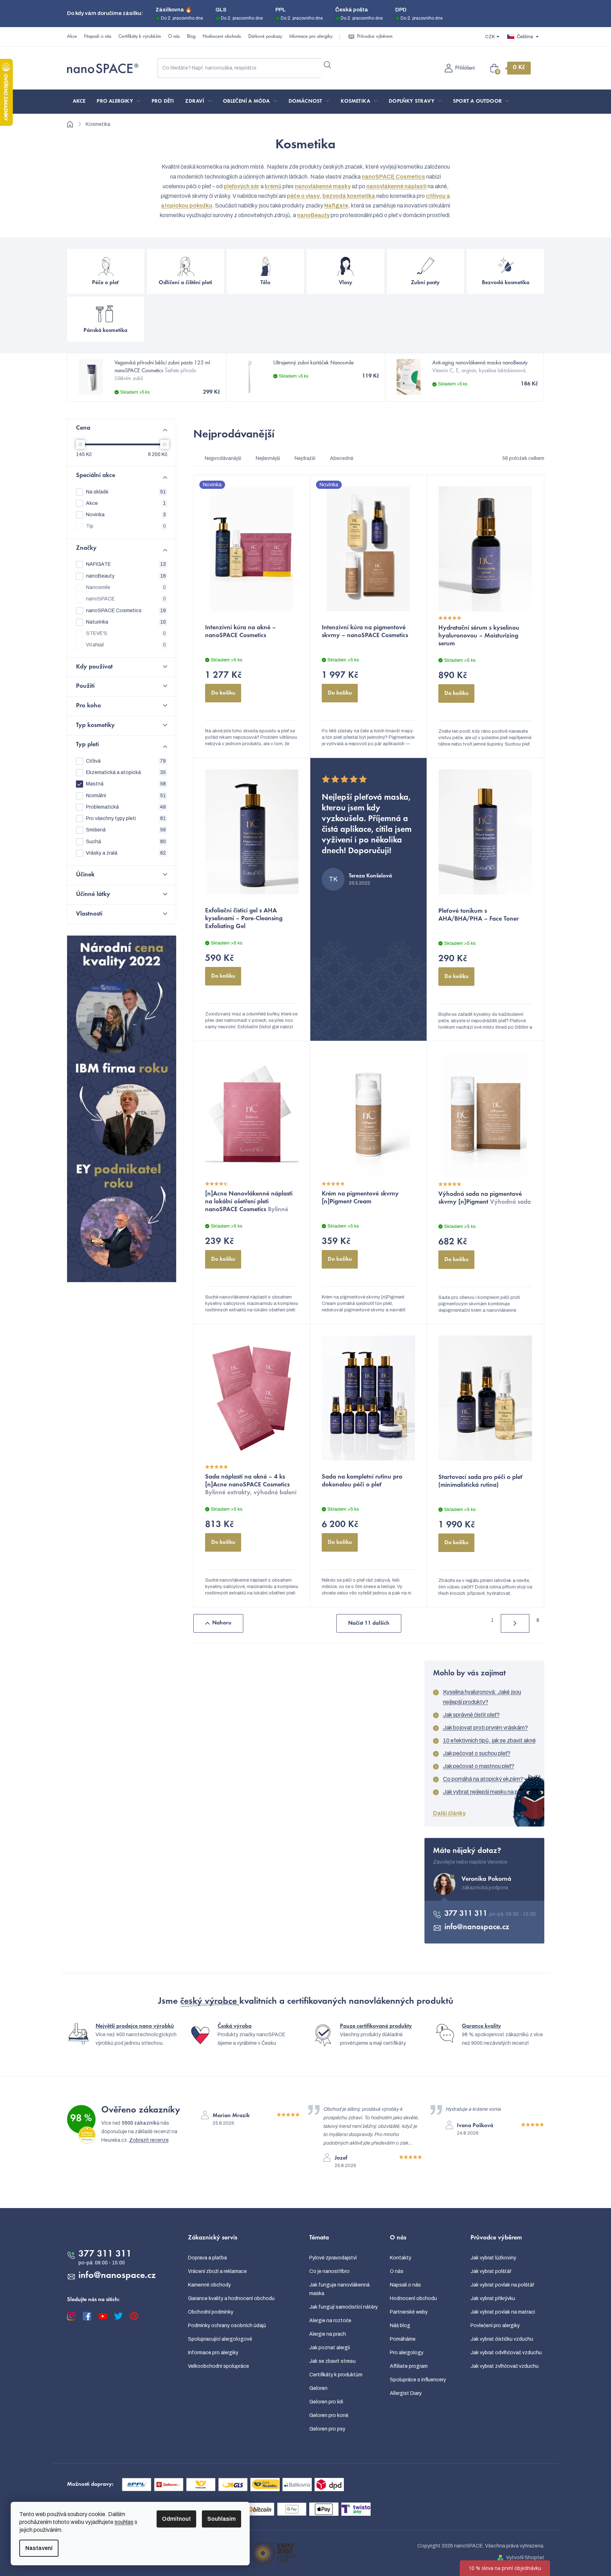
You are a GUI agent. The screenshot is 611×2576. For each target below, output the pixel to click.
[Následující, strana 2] (515, 1623)
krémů (273, 186)
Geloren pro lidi (326, 2402)
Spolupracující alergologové (220, 2339)
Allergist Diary (406, 2393)
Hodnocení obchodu (222, 37)
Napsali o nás (98, 37)
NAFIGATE (126, 564)
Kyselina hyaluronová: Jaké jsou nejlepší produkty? (482, 1697)
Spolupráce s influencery (418, 2380)
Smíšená (126, 830)
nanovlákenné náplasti (396, 186)
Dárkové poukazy (265, 37)
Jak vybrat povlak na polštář (502, 2285)
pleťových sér (241, 186)
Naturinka (126, 622)
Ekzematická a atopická (126, 772)
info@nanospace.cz (477, 1927)
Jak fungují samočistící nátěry (343, 2307)
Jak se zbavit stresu (332, 2361)
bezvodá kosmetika (349, 196)
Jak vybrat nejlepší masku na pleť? (485, 1792)
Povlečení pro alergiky (495, 2326)
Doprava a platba (207, 2258)
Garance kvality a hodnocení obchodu (231, 2298)
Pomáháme (403, 2339)
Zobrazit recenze (149, 2140)
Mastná (126, 784)
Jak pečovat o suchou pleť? (477, 1753)
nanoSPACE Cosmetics (393, 177)
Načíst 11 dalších (369, 1623)
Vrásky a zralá (126, 853)
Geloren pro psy (327, 2429)
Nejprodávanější (223, 458)
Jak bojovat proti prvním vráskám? (485, 1728)
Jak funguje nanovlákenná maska (339, 2289)
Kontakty (401, 2258)
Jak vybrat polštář (491, 2271)
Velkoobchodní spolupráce (218, 2366)
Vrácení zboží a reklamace (217, 2271)
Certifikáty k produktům (336, 2375)
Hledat (328, 65)
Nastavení (39, 2548)
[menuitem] (79, 102)
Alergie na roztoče (330, 2321)
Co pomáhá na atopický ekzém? (483, 1779)
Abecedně (342, 458)
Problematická (126, 807)
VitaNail (126, 645)
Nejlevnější (268, 458)
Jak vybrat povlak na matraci (503, 2312)
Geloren (318, 2388)
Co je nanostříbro (329, 2271)
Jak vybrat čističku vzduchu (502, 2339)
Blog (191, 37)
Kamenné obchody (209, 2285)
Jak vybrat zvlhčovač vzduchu (505, 2366)
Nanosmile (126, 587)
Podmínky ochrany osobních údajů (227, 2326)
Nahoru (222, 1623)
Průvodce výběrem (375, 37)
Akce (72, 37)
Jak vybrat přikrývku (493, 2298)
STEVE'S (126, 633)
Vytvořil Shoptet (525, 2558)
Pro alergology (407, 2353)
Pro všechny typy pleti (126, 818)
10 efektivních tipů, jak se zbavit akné (489, 1740)
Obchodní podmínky (211, 2312)
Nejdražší (305, 458)
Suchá (126, 842)
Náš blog (400, 2326)
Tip (126, 526)
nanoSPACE (126, 599)
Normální (126, 796)
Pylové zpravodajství (333, 2258)
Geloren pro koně (329, 2415)
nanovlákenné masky (323, 186)
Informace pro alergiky (311, 37)
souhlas (124, 2522)
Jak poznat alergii (330, 2348)
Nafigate (336, 206)
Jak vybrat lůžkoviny (493, 2258)
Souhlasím (222, 2519)
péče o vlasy (303, 196)
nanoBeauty (313, 215)
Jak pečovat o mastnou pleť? (479, 1766)
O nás (174, 37)
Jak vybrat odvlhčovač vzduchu (506, 2353)
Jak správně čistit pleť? (471, 1715)
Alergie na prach (328, 2334)
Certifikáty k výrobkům (140, 37)
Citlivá (126, 761)
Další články (449, 1813)
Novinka (126, 515)
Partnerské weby (409, 2312)
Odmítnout (176, 2519)
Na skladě (126, 492)
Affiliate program (409, 2366)
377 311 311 (467, 1914)
